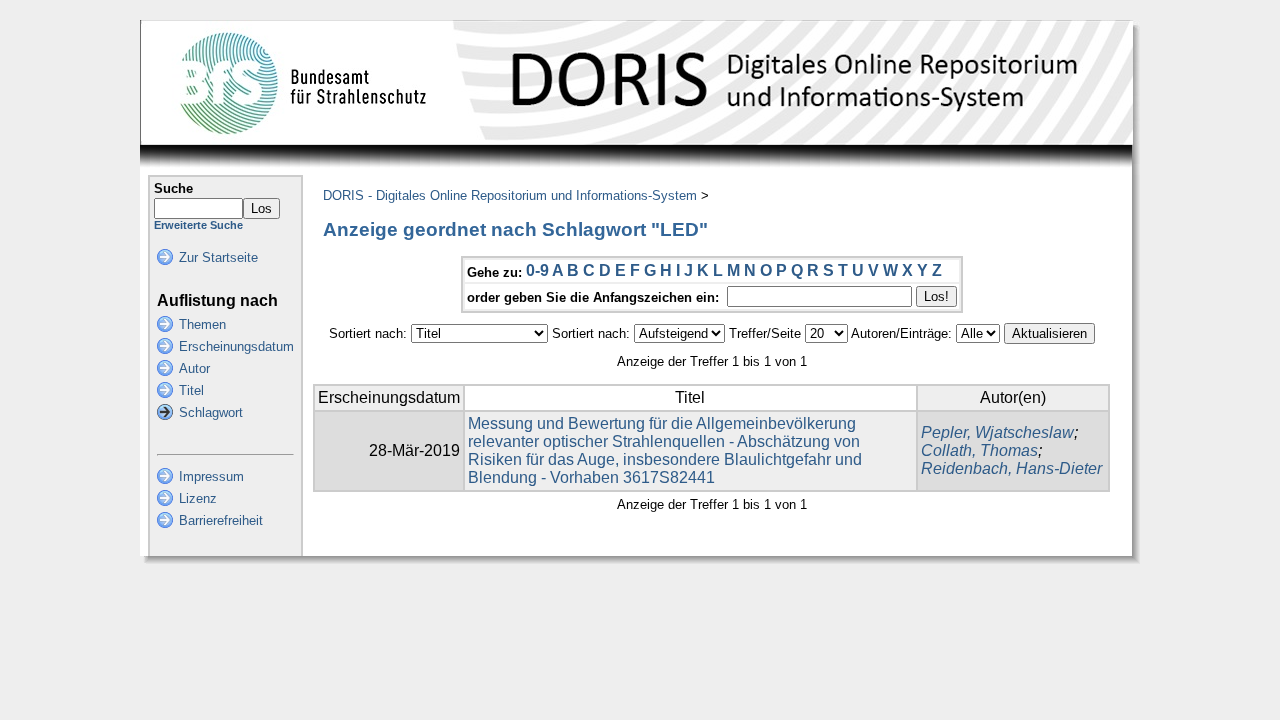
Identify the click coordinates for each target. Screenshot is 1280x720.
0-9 (537, 270)
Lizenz (198, 498)
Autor (194, 368)
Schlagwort (211, 412)
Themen (202, 324)
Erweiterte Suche (198, 225)
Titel (191, 390)
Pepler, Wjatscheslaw (997, 432)
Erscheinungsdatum (236, 346)
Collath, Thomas (979, 450)
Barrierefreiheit (221, 520)
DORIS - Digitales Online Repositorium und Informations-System (510, 195)
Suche (173, 188)
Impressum (211, 476)
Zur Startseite (218, 257)
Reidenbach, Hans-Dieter (1011, 468)
